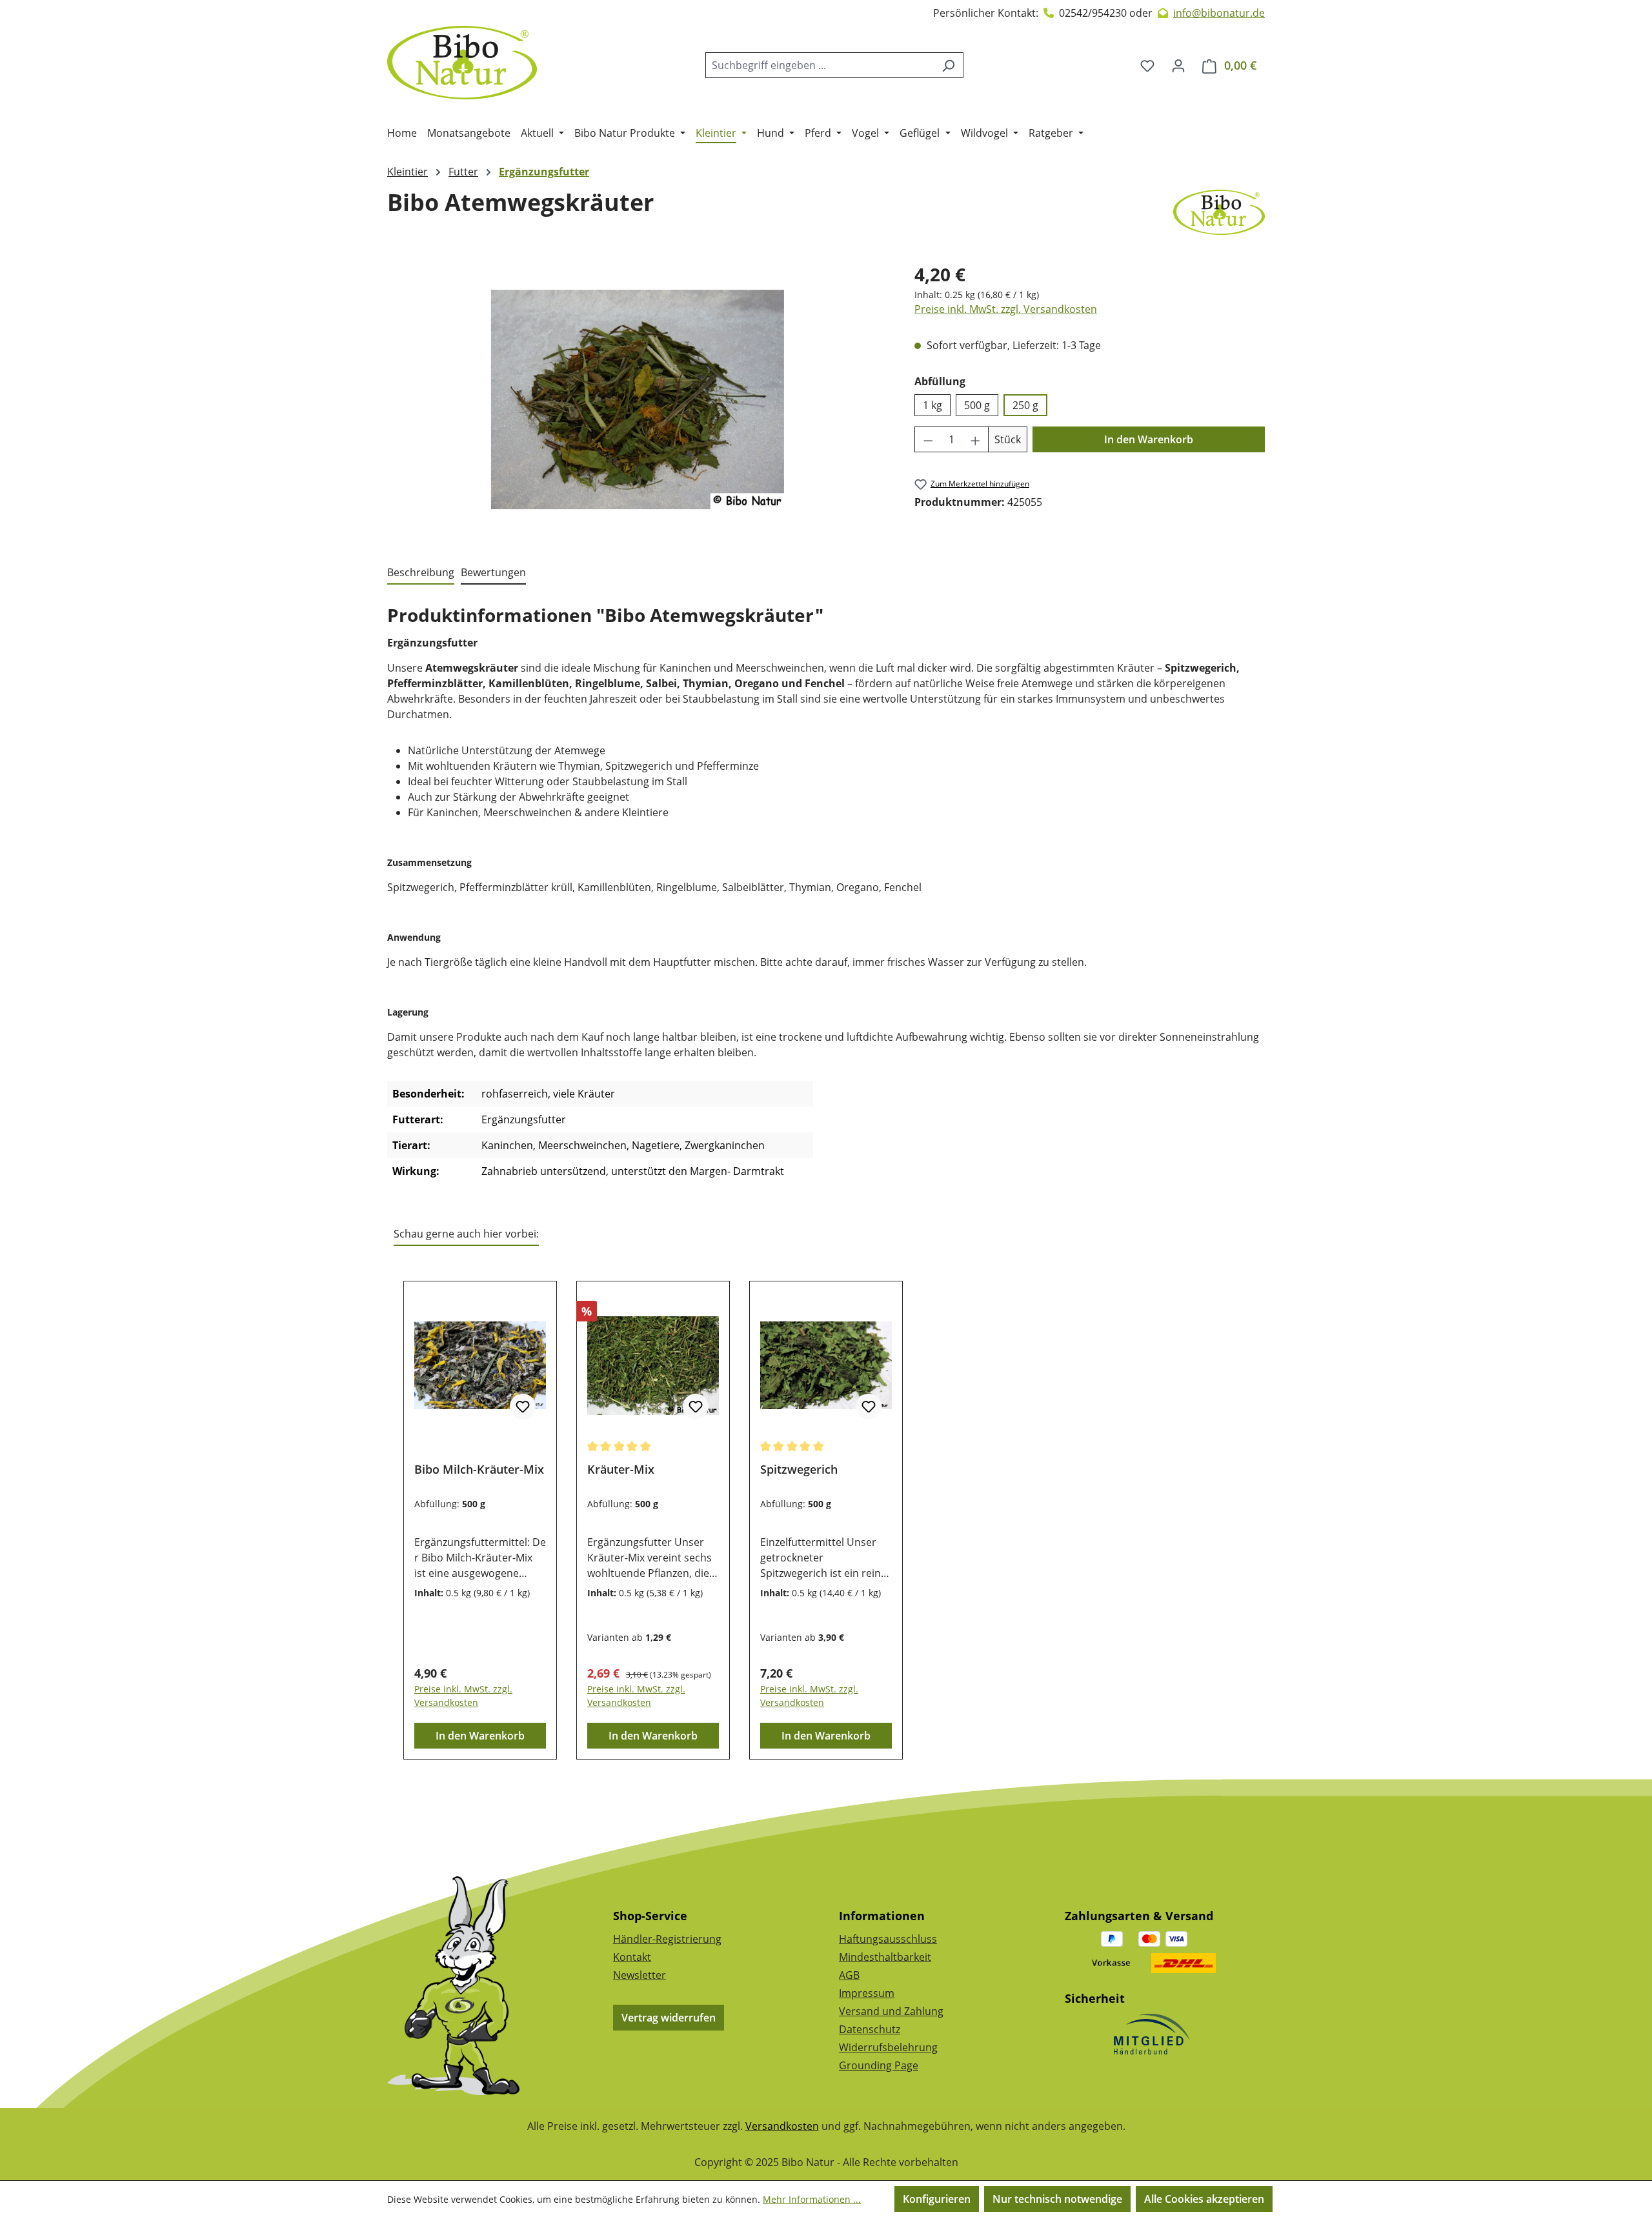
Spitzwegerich (799, 1470)
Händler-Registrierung (667, 1939)
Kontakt (632, 1957)
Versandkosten (782, 2126)
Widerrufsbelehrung (888, 2047)
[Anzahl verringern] (928, 439)
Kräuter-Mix (621, 1470)
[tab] (421, 573)
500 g (977, 405)
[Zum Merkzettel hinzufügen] (523, 1407)
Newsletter (640, 1975)
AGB (849, 1975)
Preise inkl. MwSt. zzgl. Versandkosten (1006, 309)
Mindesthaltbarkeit (885, 1957)
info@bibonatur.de (1219, 13)
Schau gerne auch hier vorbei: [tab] (466, 1234)
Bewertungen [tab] (493, 572)
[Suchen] (948, 65)
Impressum (867, 1993)
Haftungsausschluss (888, 1939)
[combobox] (820, 65)
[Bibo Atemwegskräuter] (638, 399)
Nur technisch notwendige (1057, 2199)
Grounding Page (879, 2065)
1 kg (932, 405)
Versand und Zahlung (891, 2011)
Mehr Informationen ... (812, 2199)
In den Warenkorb (1149, 439)
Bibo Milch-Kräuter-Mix (479, 1470)
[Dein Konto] (1178, 65)
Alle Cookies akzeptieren (1204, 2199)
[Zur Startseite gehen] (462, 63)
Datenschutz (870, 2029)
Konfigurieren (937, 2199)
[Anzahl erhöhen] (976, 439)
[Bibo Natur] (1219, 212)
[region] (638, 399)
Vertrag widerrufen (669, 2018)
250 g (1025, 405)
